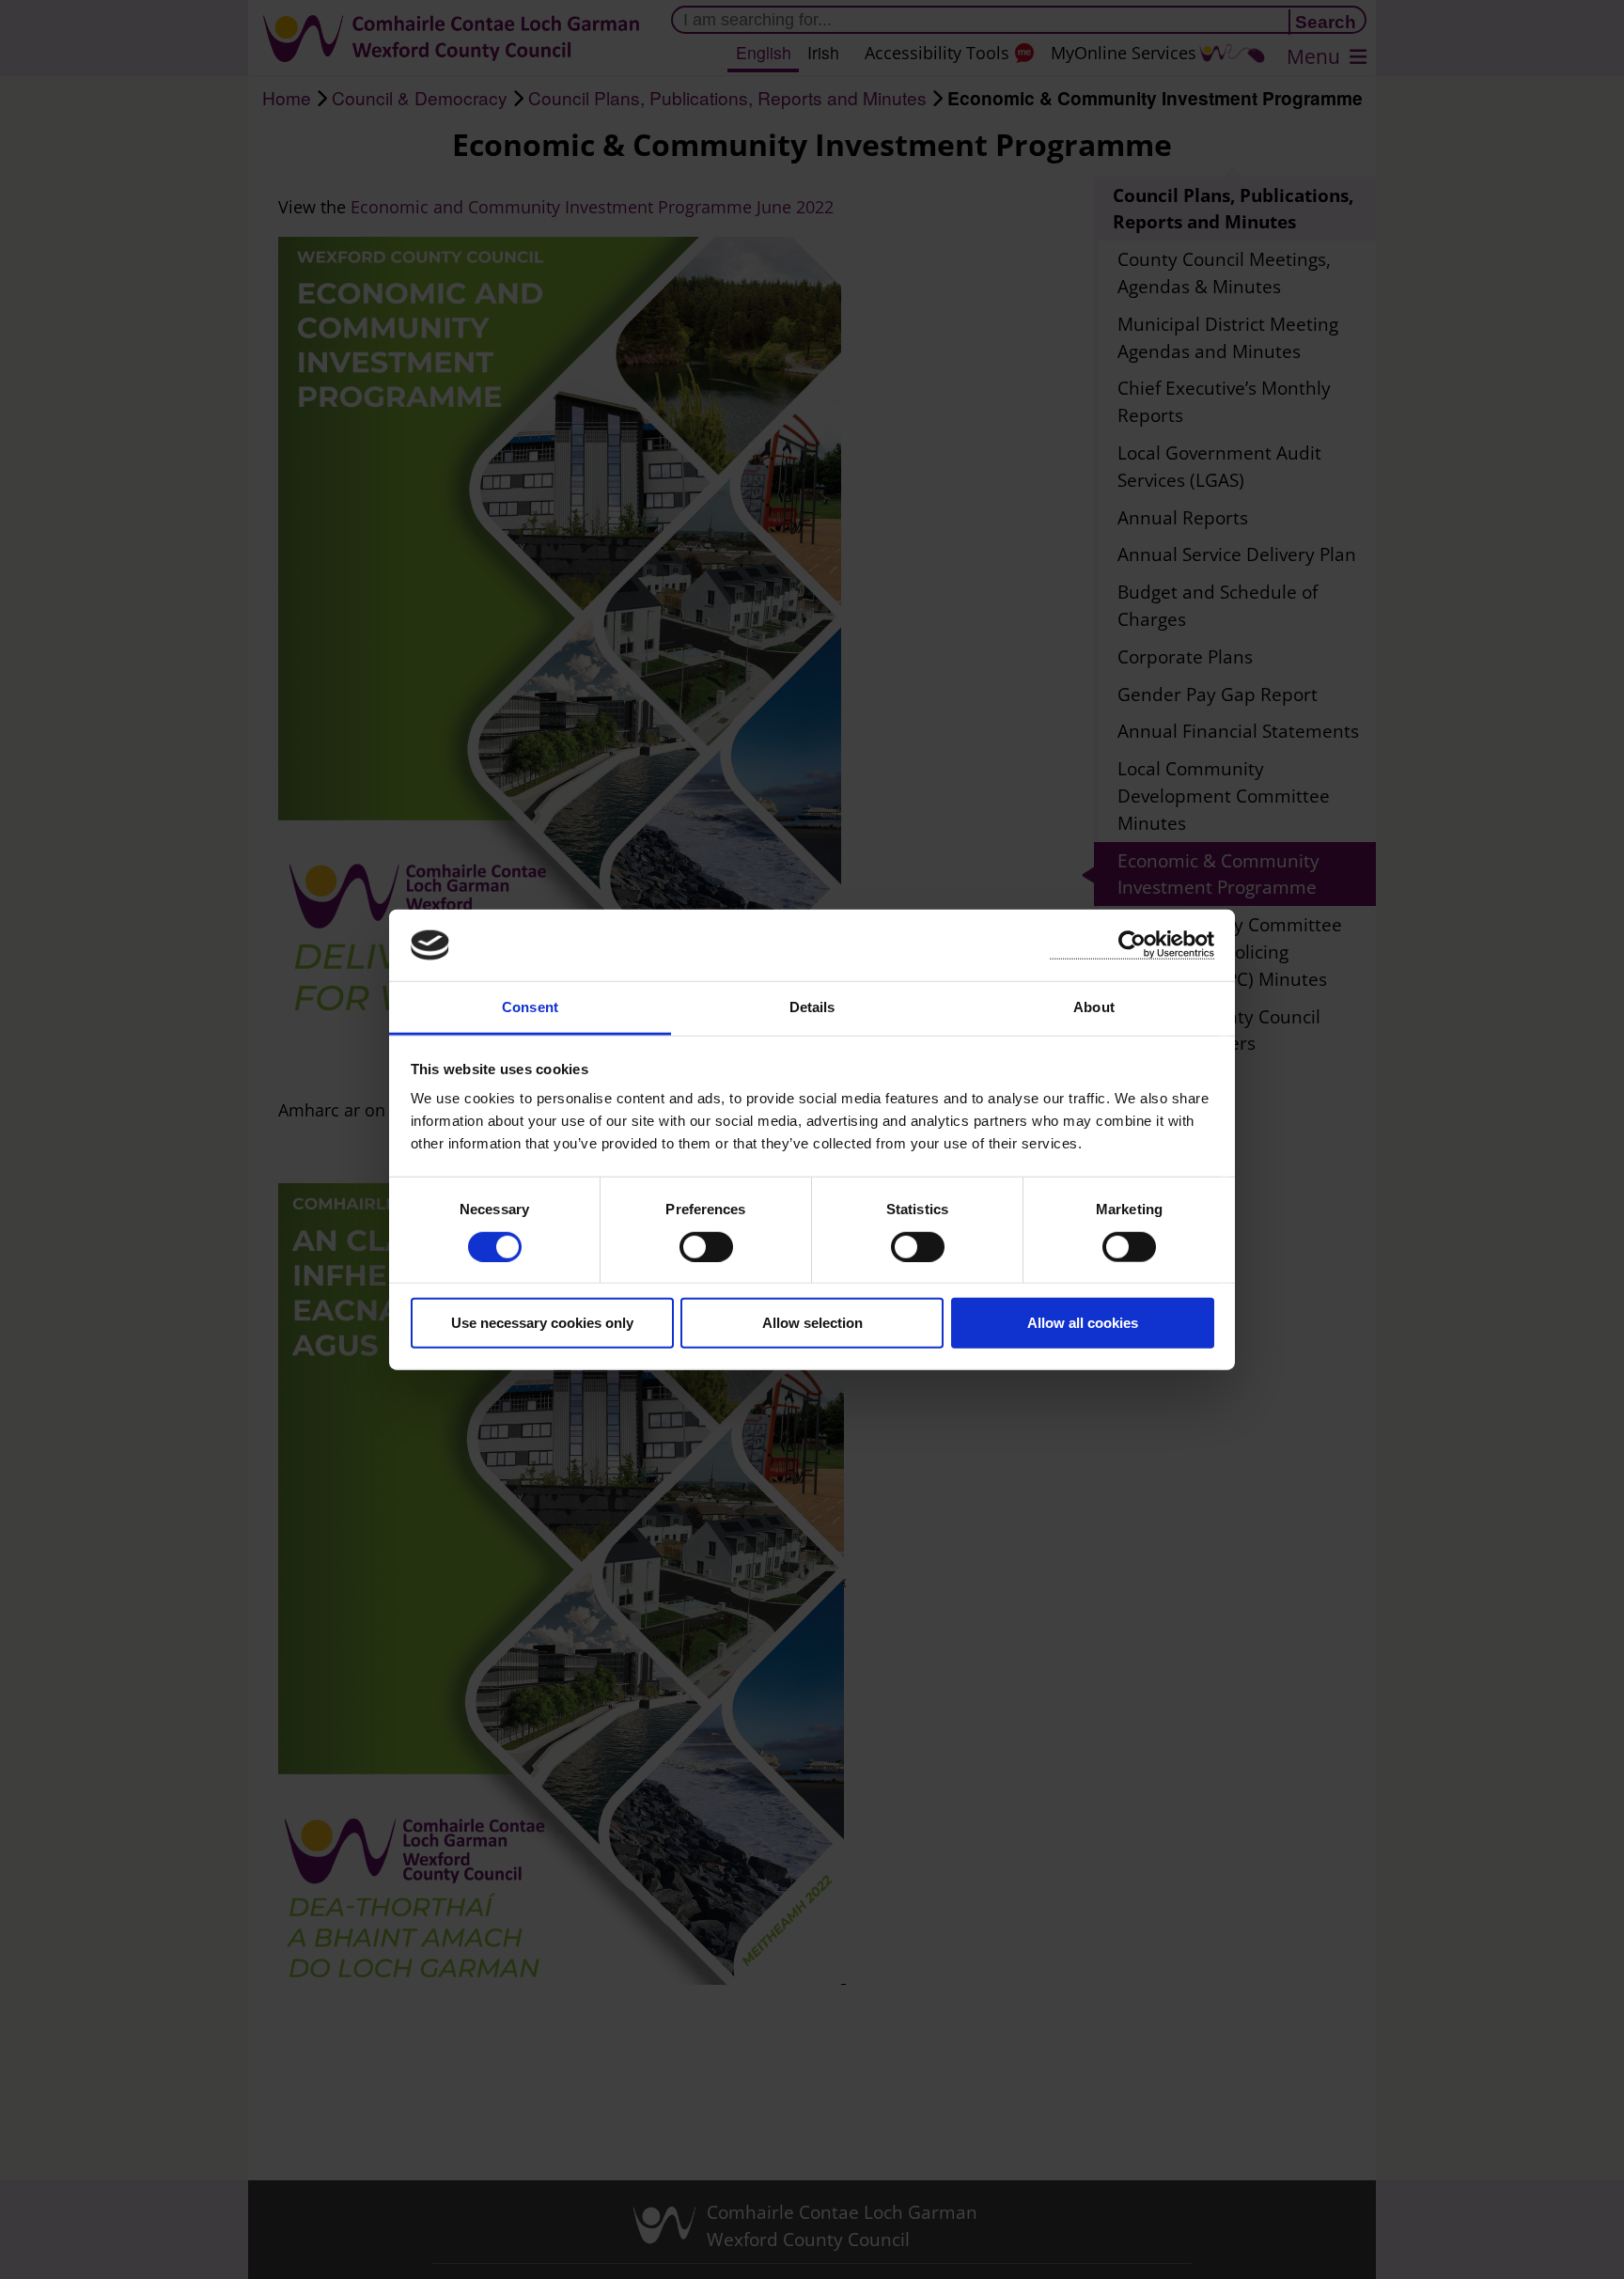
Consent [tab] (530, 1007)
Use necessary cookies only (542, 1323)
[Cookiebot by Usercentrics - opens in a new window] (1132, 945)
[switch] (706, 1246)
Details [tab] (812, 1007)
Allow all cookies (1083, 1323)
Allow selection (812, 1323)
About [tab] (1094, 1007)
